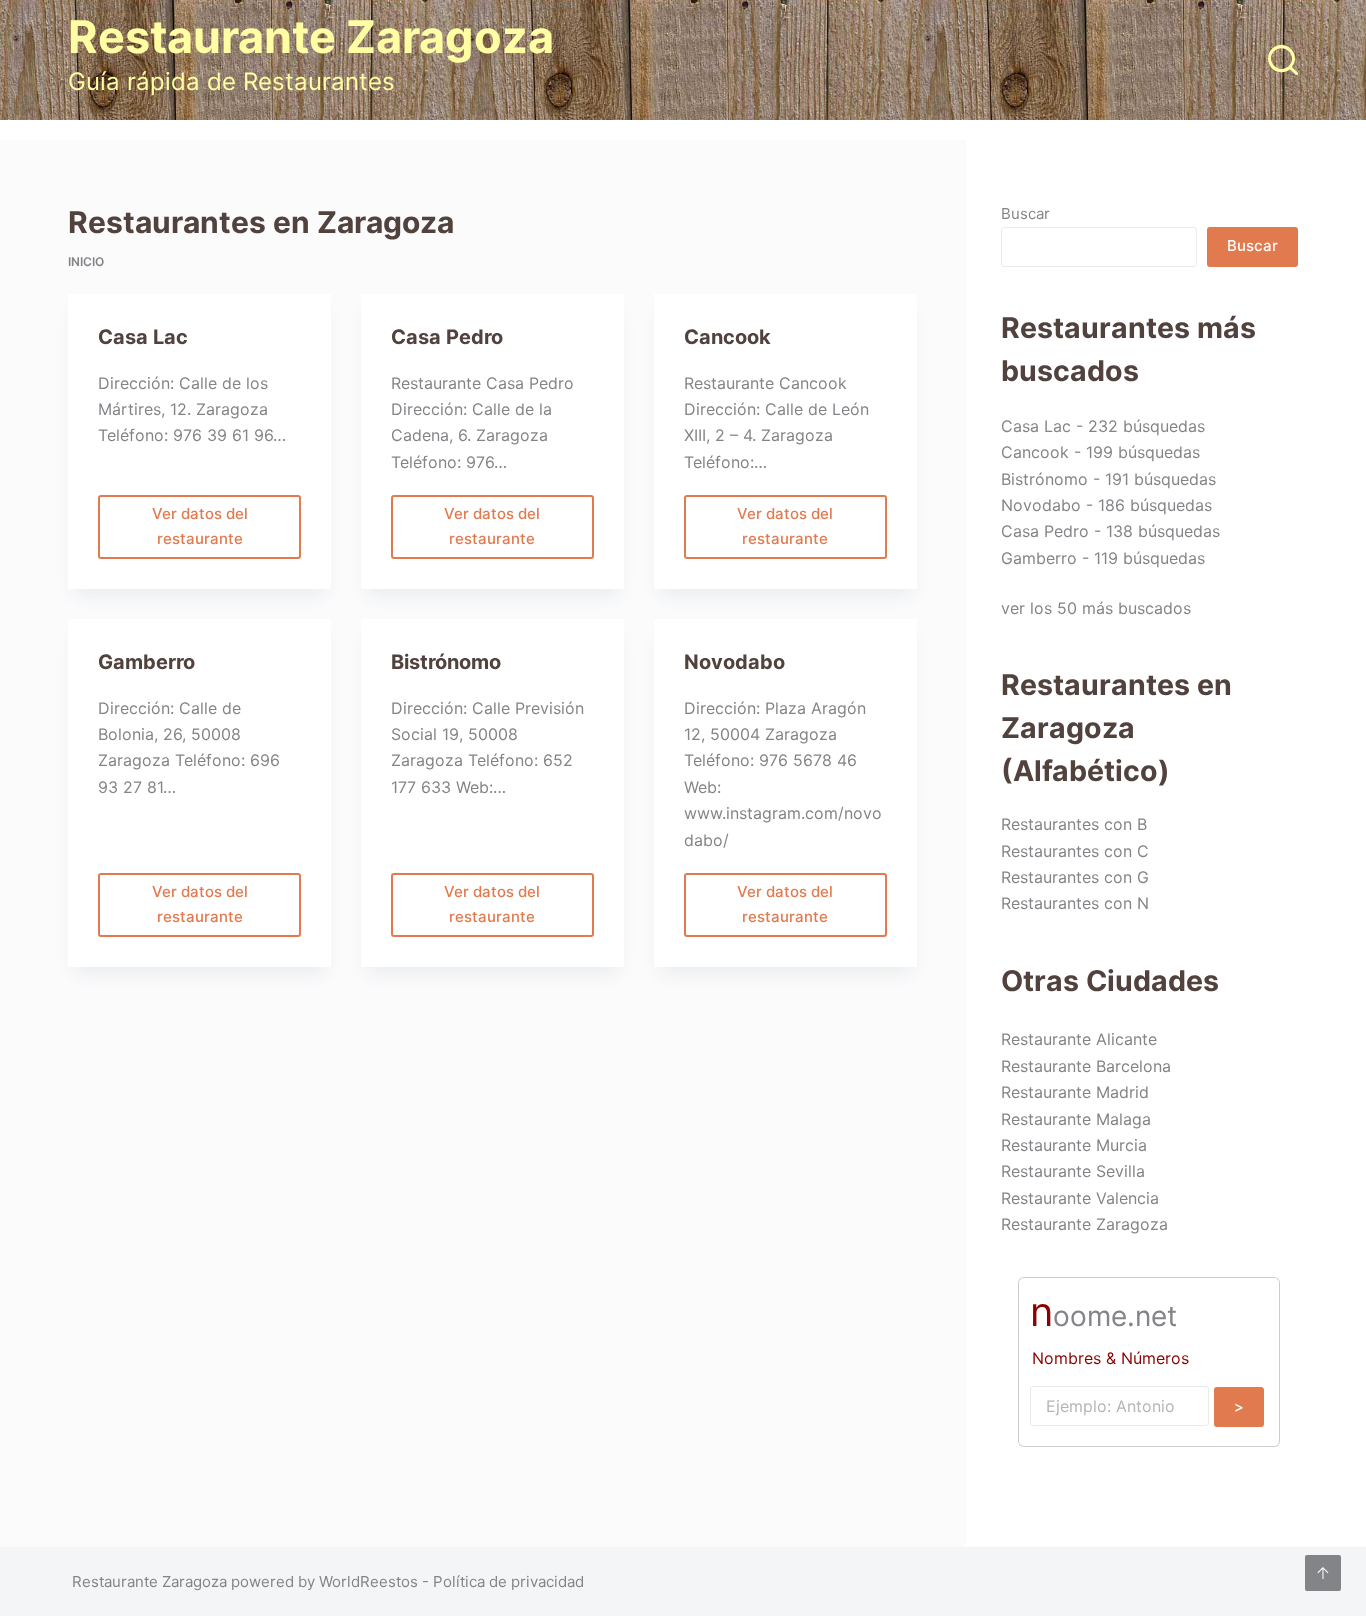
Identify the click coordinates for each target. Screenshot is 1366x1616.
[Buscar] (1283, 60)
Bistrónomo (446, 662)
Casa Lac (143, 337)
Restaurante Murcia (1074, 1145)
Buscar (1025, 213)
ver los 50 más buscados (1096, 608)
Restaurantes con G (1075, 877)
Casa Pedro (447, 337)
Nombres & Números (1110, 1358)
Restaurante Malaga (1076, 1119)
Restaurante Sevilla (1073, 1171)
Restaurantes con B (1074, 824)
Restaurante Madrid (1075, 1092)
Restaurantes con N (1075, 903)
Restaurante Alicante (1079, 1039)
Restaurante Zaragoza (311, 36)
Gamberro (146, 662)
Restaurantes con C (1075, 851)
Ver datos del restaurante (200, 531)
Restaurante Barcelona (1086, 1066)
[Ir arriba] (1323, 1573)
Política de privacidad (508, 1581)
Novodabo (734, 662)
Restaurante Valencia (1080, 1198)
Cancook (727, 337)
